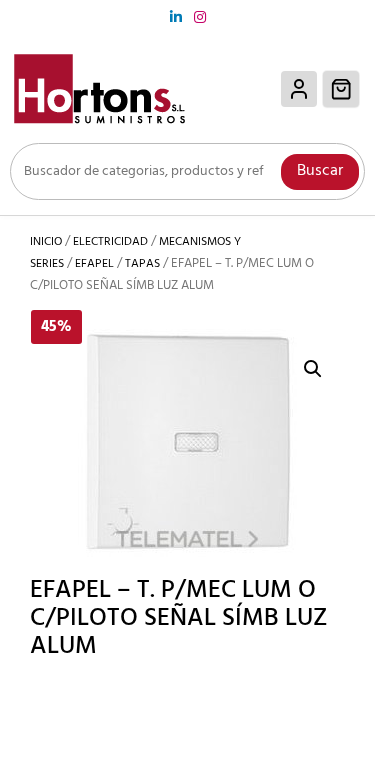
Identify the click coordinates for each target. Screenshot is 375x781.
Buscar (320, 171)
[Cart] (341, 89)
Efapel (94, 264)
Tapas (142, 264)
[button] (313, 369)
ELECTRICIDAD (110, 242)
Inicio (46, 242)
